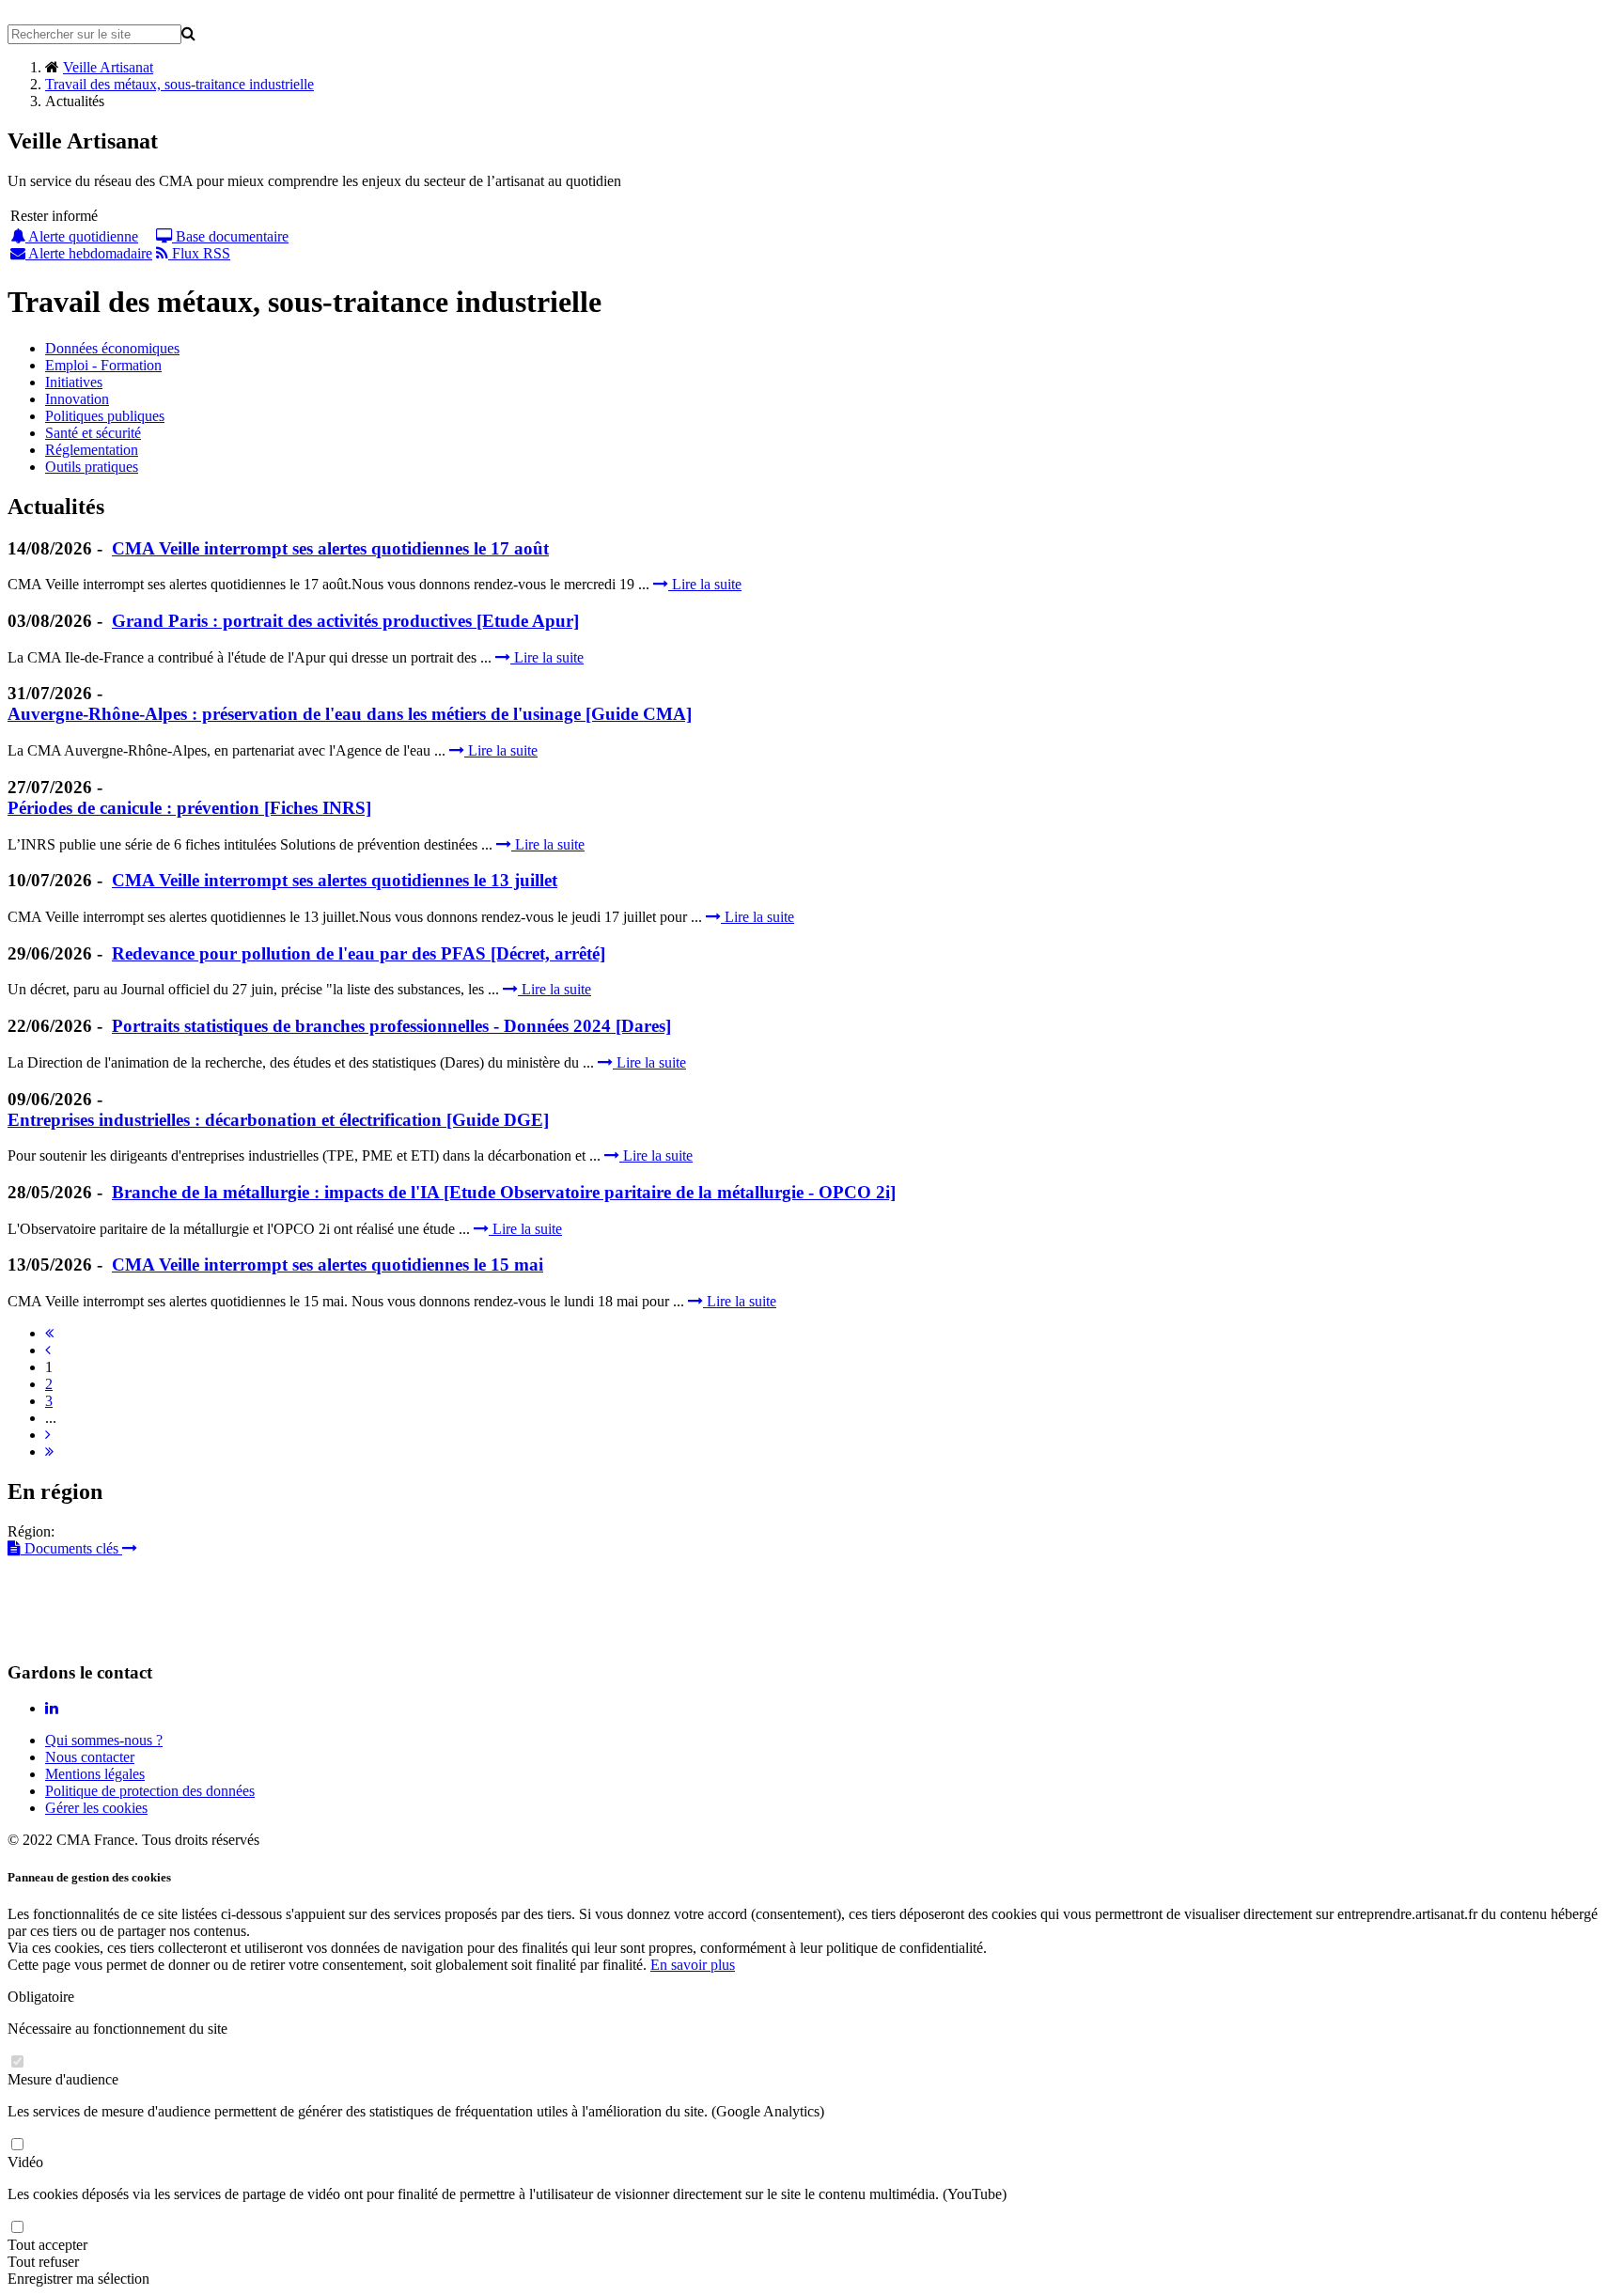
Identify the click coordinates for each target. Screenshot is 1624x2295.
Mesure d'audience (63, 2079)
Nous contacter (90, 1757)
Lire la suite (705, 584)
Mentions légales (95, 1774)
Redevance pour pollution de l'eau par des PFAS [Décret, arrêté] (359, 953)
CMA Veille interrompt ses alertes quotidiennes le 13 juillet (335, 880)
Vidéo (25, 2162)
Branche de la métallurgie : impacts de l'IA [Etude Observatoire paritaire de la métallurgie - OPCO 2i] (504, 1192)
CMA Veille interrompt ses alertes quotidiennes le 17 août (330, 548)
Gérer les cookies (96, 1808)
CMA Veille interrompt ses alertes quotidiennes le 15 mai (328, 1265)
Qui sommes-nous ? (104, 1740)
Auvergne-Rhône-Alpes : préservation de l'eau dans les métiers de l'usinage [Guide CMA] (350, 714)
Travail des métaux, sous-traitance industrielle (180, 84)
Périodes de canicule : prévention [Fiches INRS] (189, 808)
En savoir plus (693, 1965)
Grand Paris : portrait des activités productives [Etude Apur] (345, 621)
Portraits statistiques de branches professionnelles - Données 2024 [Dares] (391, 1026)
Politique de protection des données (150, 1791)
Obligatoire (41, 1997)
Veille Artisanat (108, 67)
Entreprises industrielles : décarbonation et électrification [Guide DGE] (278, 1120)
